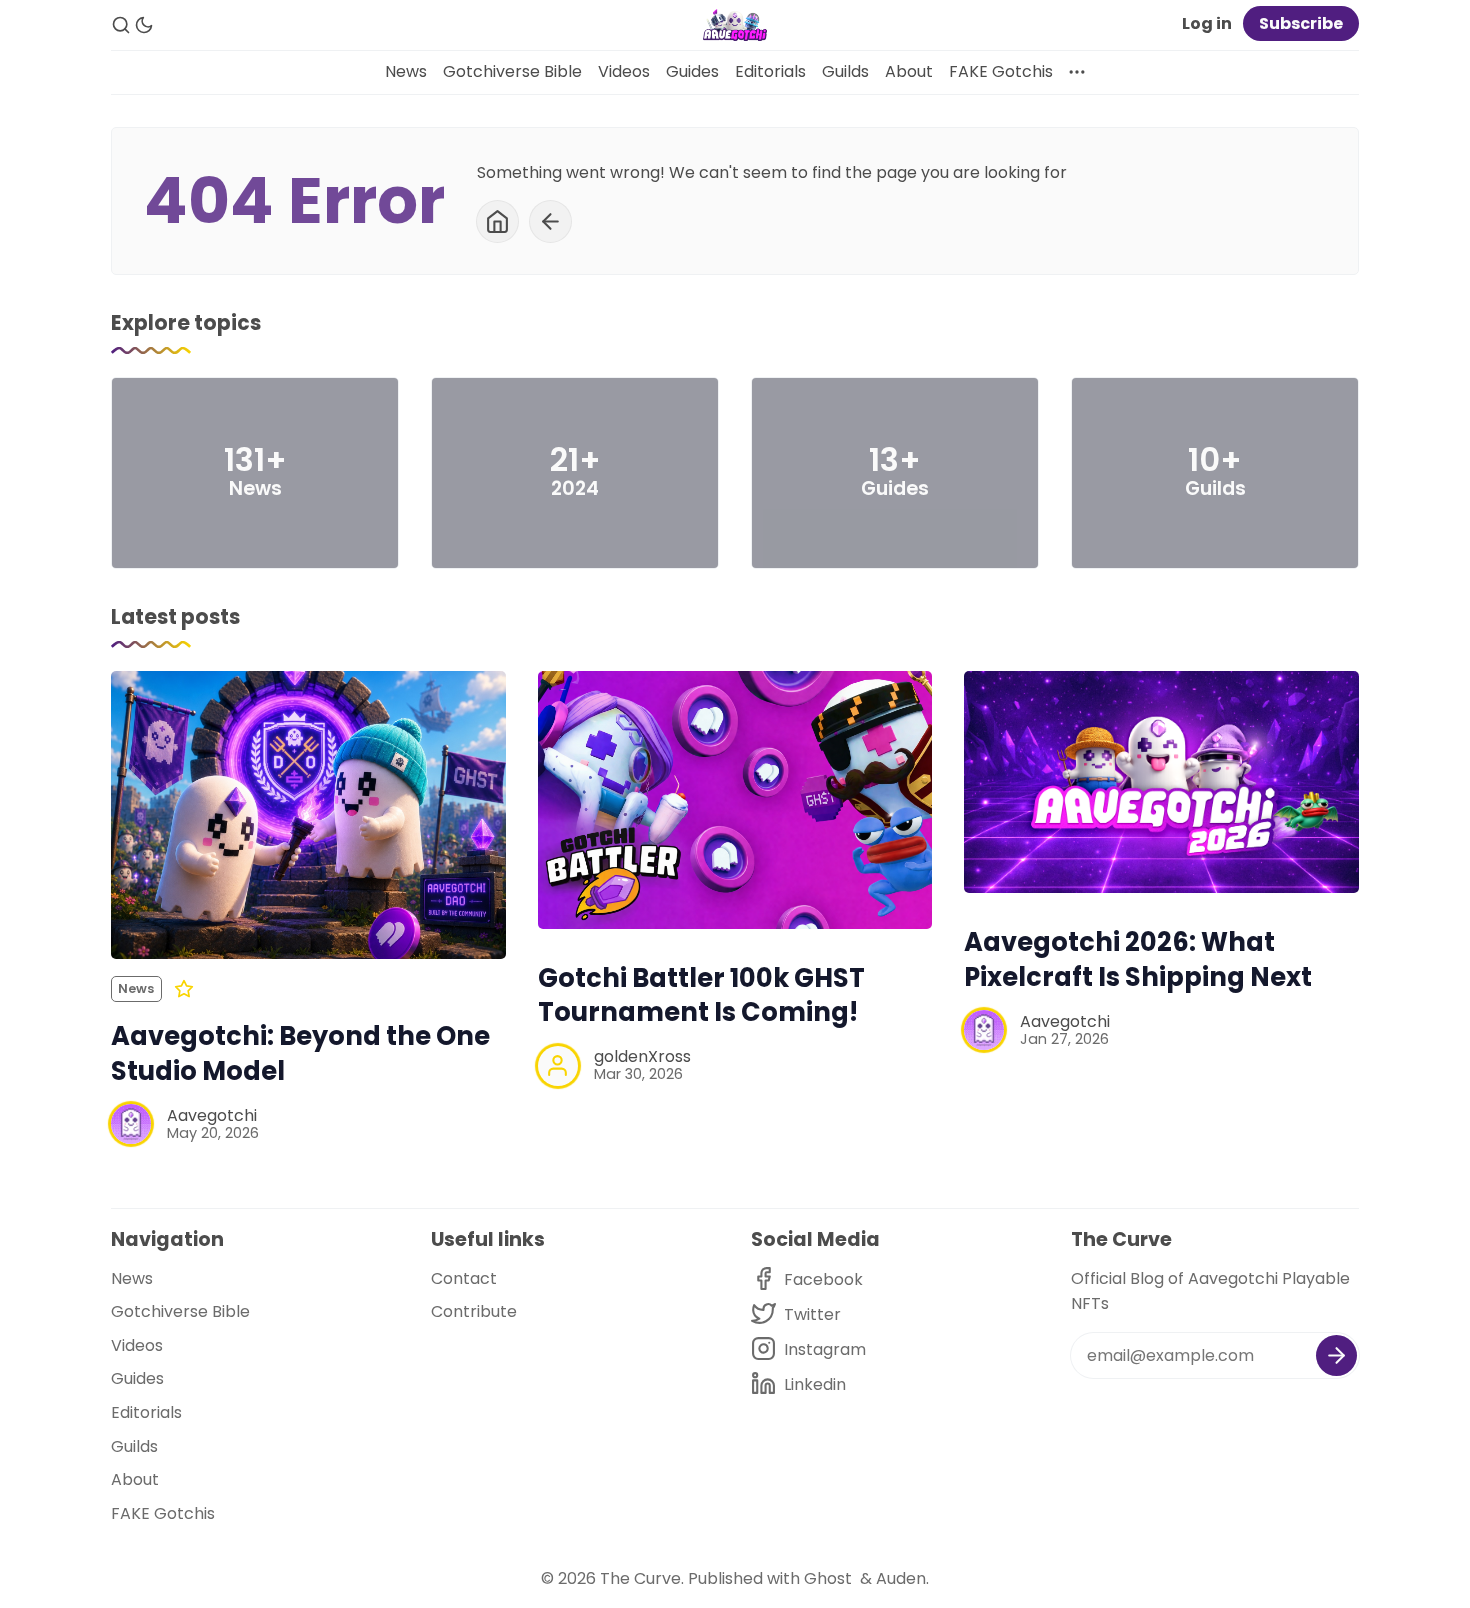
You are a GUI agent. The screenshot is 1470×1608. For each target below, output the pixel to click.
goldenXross (642, 1056)
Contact (464, 1278)
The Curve (640, 1578)
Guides (692, 71)
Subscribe (1301, 23)
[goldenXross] (558, 1066)
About (909, 71)
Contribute (474, 1311)
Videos (624, 71)
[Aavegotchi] (131, 1124)
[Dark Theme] (144, 25)
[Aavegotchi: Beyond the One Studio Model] (308, 815)
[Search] (121, 25)
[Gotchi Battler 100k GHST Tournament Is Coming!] (735, 799)
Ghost (828, 1578)
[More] (1077, 72)
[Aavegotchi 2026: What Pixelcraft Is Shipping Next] (1161, 782)
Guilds (845, 71)
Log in (1207, 23)
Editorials (770, 71)
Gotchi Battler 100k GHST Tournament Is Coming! (701, 995)
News (406, 71)
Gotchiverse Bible (512, 71)
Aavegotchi (212, 1115)
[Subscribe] (1336, 1355)
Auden (901, 1578)
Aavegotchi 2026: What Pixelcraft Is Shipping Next (1138, 959)
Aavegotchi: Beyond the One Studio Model (300, 1053)
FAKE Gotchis (1001, 71)
